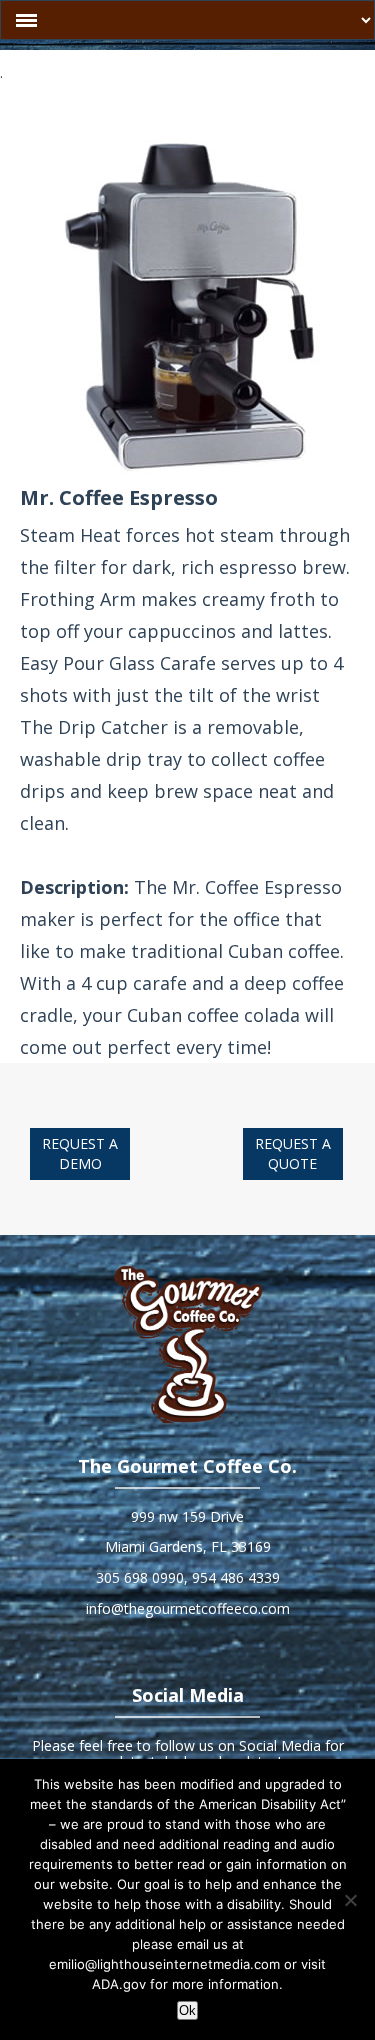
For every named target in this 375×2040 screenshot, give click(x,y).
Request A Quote (293, 1153)
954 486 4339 (236, 1577)
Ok (187, 2010)
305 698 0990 (140, 1577)
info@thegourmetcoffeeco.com (188, 1608)
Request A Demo (80, 1153)
